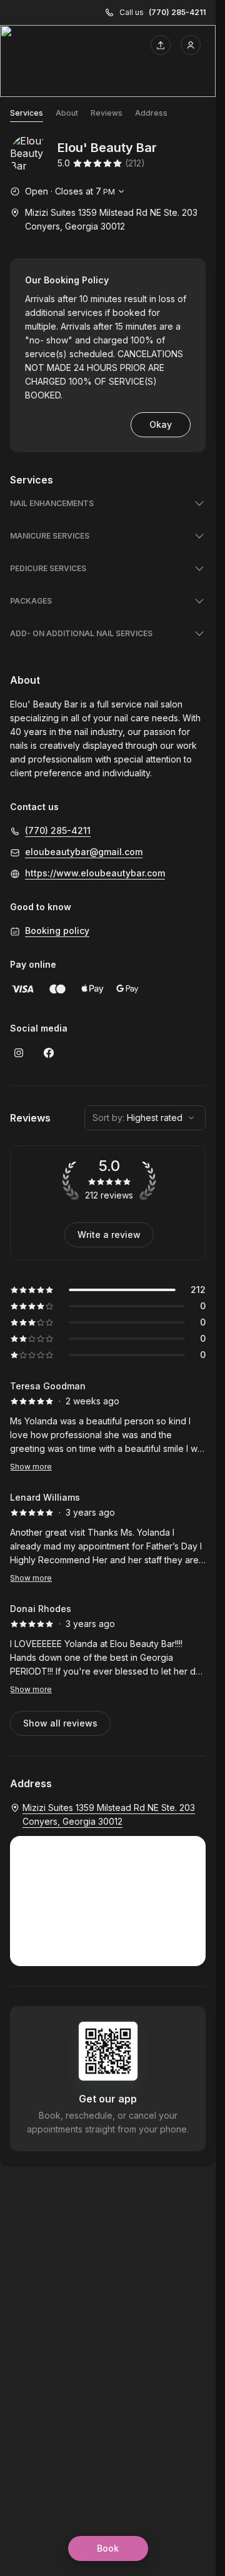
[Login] (191, 45)
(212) (135, 163)
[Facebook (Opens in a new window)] (49, 1053)
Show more (31, 1467)
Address (151, 113)
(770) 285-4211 (177, 12)
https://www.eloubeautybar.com (95, 873)
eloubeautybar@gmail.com (84, 852)
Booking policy (57, 931)
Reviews (107, 113)
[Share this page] (161, 45)
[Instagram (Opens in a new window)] (19, 1053)
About (67, 113)
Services (27, 113)
